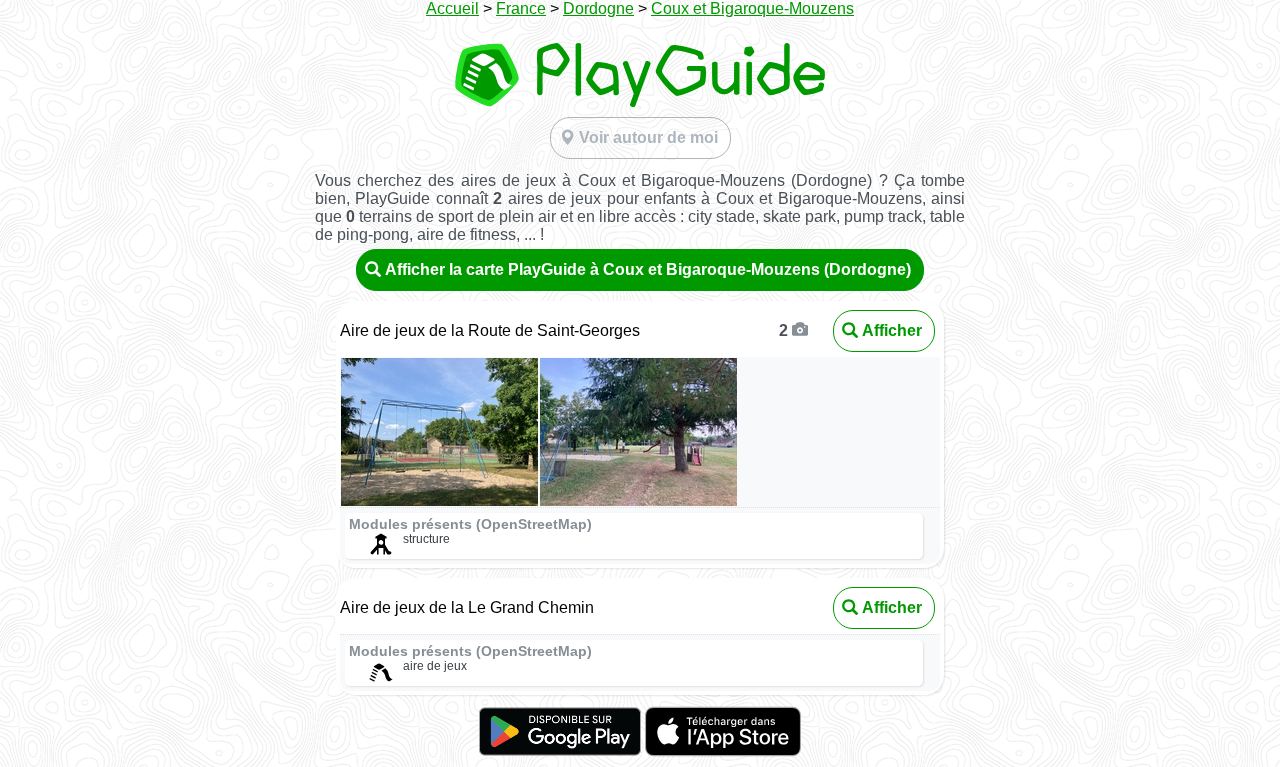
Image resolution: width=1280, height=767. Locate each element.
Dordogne (598, 8)
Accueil (452, 8)
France (521, 8)
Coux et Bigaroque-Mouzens (752, 8)
